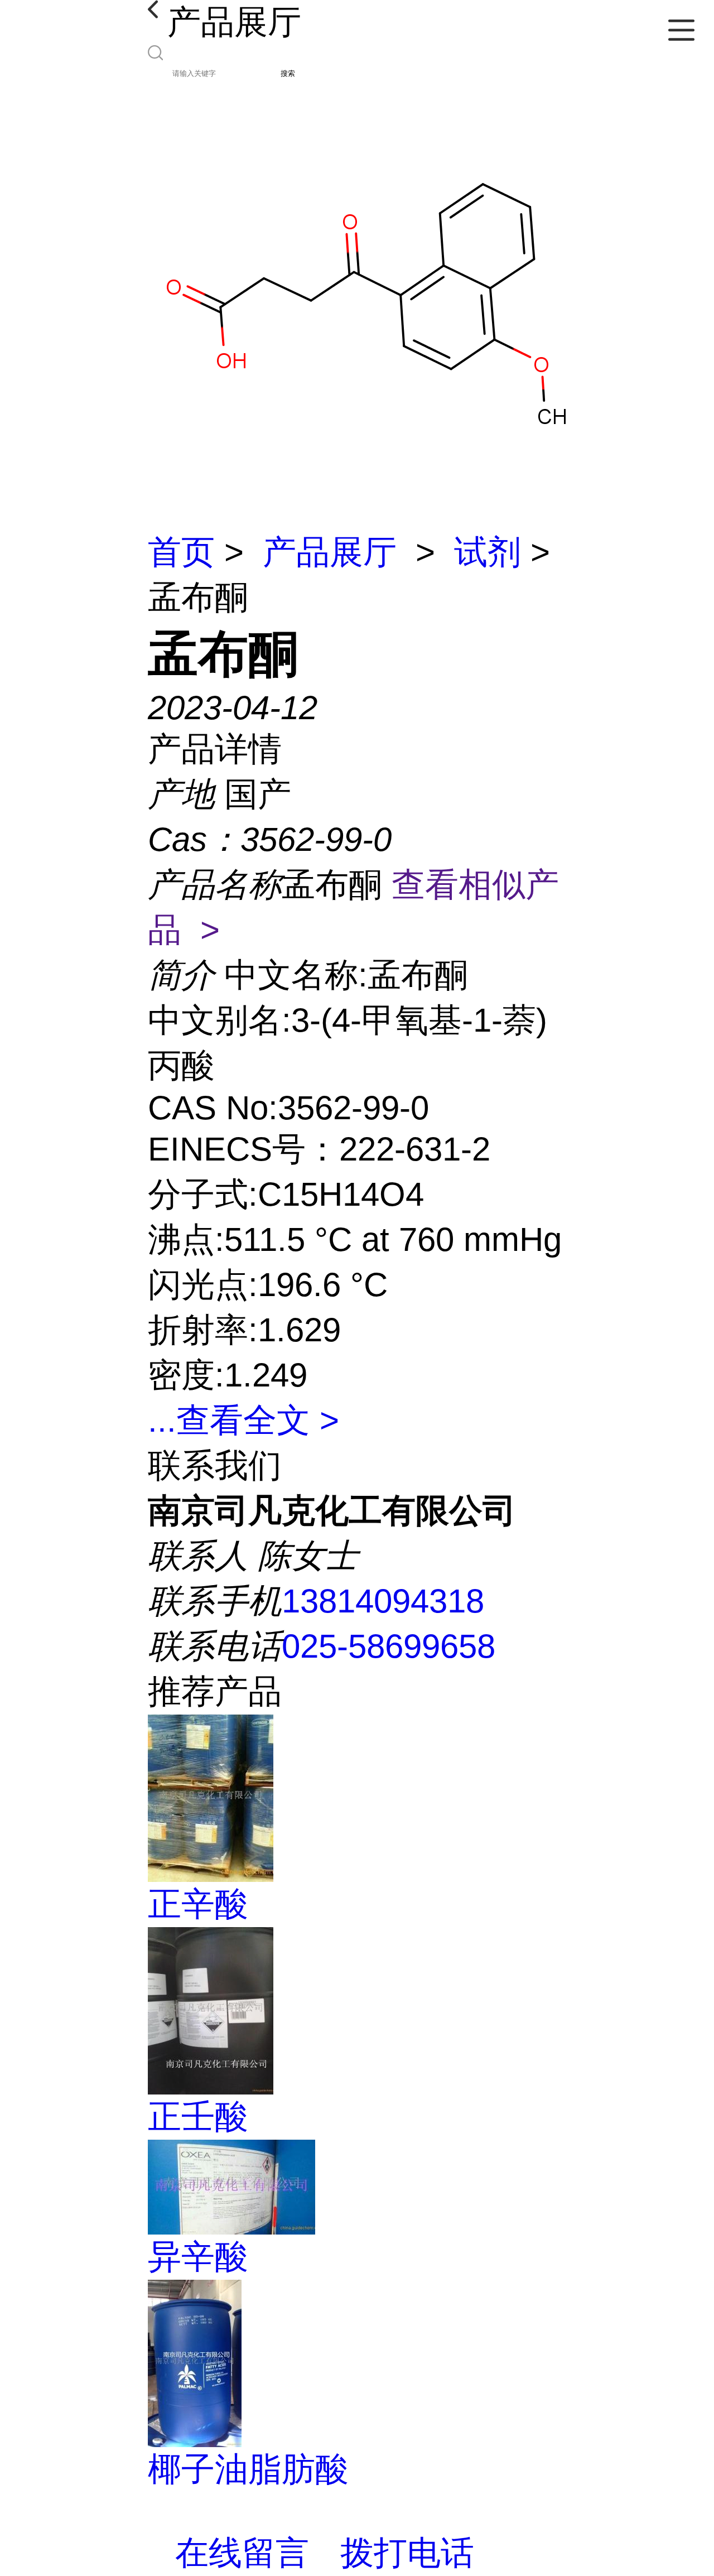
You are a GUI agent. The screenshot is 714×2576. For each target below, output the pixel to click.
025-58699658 (389, 1646)
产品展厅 (330, 552)
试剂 (488, 552)
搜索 (288, 73)
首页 (181, 552)
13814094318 (383, 1601)
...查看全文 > (243, 1420)
